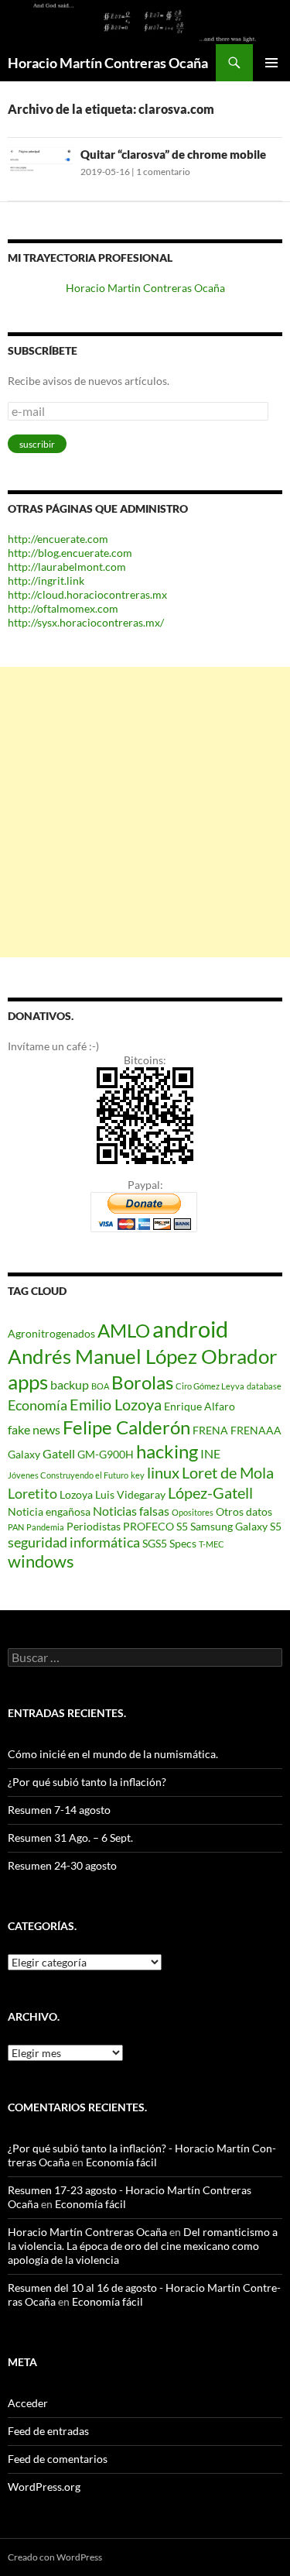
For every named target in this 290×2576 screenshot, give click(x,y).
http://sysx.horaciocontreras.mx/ (86, 622)
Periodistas (94, 1526)
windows (41, 1561)
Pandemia (45, 1527)
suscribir (37, 444)
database (264, 1386)
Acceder (28, 2403)
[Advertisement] (145, 812)
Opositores (193, 1512)
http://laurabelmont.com (67, 567)
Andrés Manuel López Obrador (142, 1356)
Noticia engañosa (49, 1511)
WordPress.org (44, 2487)
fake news (34, 1429)
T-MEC (212, 1544)
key (138, 1475)
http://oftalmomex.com (63, 608)
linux (163, 1472)
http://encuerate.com (58, 539)
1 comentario (163, 172)
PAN (16, 1527)
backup (70, 1384)
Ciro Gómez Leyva (210, 1386)
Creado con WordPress (55, 2557)
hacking (167, 1451)
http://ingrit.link (46, 580)
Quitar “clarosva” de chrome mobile (173, 154)
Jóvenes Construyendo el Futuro (68, 1475)
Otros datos (244, 1511)
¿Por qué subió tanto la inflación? (87, 1782)
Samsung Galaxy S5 (236, 1526)
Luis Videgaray (130, 1494)
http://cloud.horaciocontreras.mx (87, 594)
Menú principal (271, 63)
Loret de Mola (228, 1472)
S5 (182, 1526)
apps (28, 1382)
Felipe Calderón (126, 1427)
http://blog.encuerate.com (70, 553)
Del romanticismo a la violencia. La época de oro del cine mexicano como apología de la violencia (143, 2246)
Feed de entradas (48, 2431)
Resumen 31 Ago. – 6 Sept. (70, 1838)
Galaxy (24, 1454)
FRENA (210, 1430)
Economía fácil (121, 2162)
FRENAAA (256, 1430)
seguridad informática (74, 1542)
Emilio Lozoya (116, 1404)
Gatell (59, 1453)
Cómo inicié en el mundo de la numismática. (113, 1754)
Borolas (142, 1382)
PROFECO (148, 1526)
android (190, 1329)
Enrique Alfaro (200, 1406)
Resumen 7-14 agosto (59, 1810)
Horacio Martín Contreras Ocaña (108, 63)
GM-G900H (106, 1454)
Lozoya (76, 1494)
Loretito (32, 1493)
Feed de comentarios (58, 2459)
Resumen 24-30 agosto (62, 1865)
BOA (100, 1386)
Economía (38, 1405)
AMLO (124, 1330)
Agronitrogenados (51, 1333)
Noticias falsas (131, 1511)
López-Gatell (210, 1492)
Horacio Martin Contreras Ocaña (145, 288)
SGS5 (155, 1543)
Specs (183, 1543)
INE (210, 1453)
